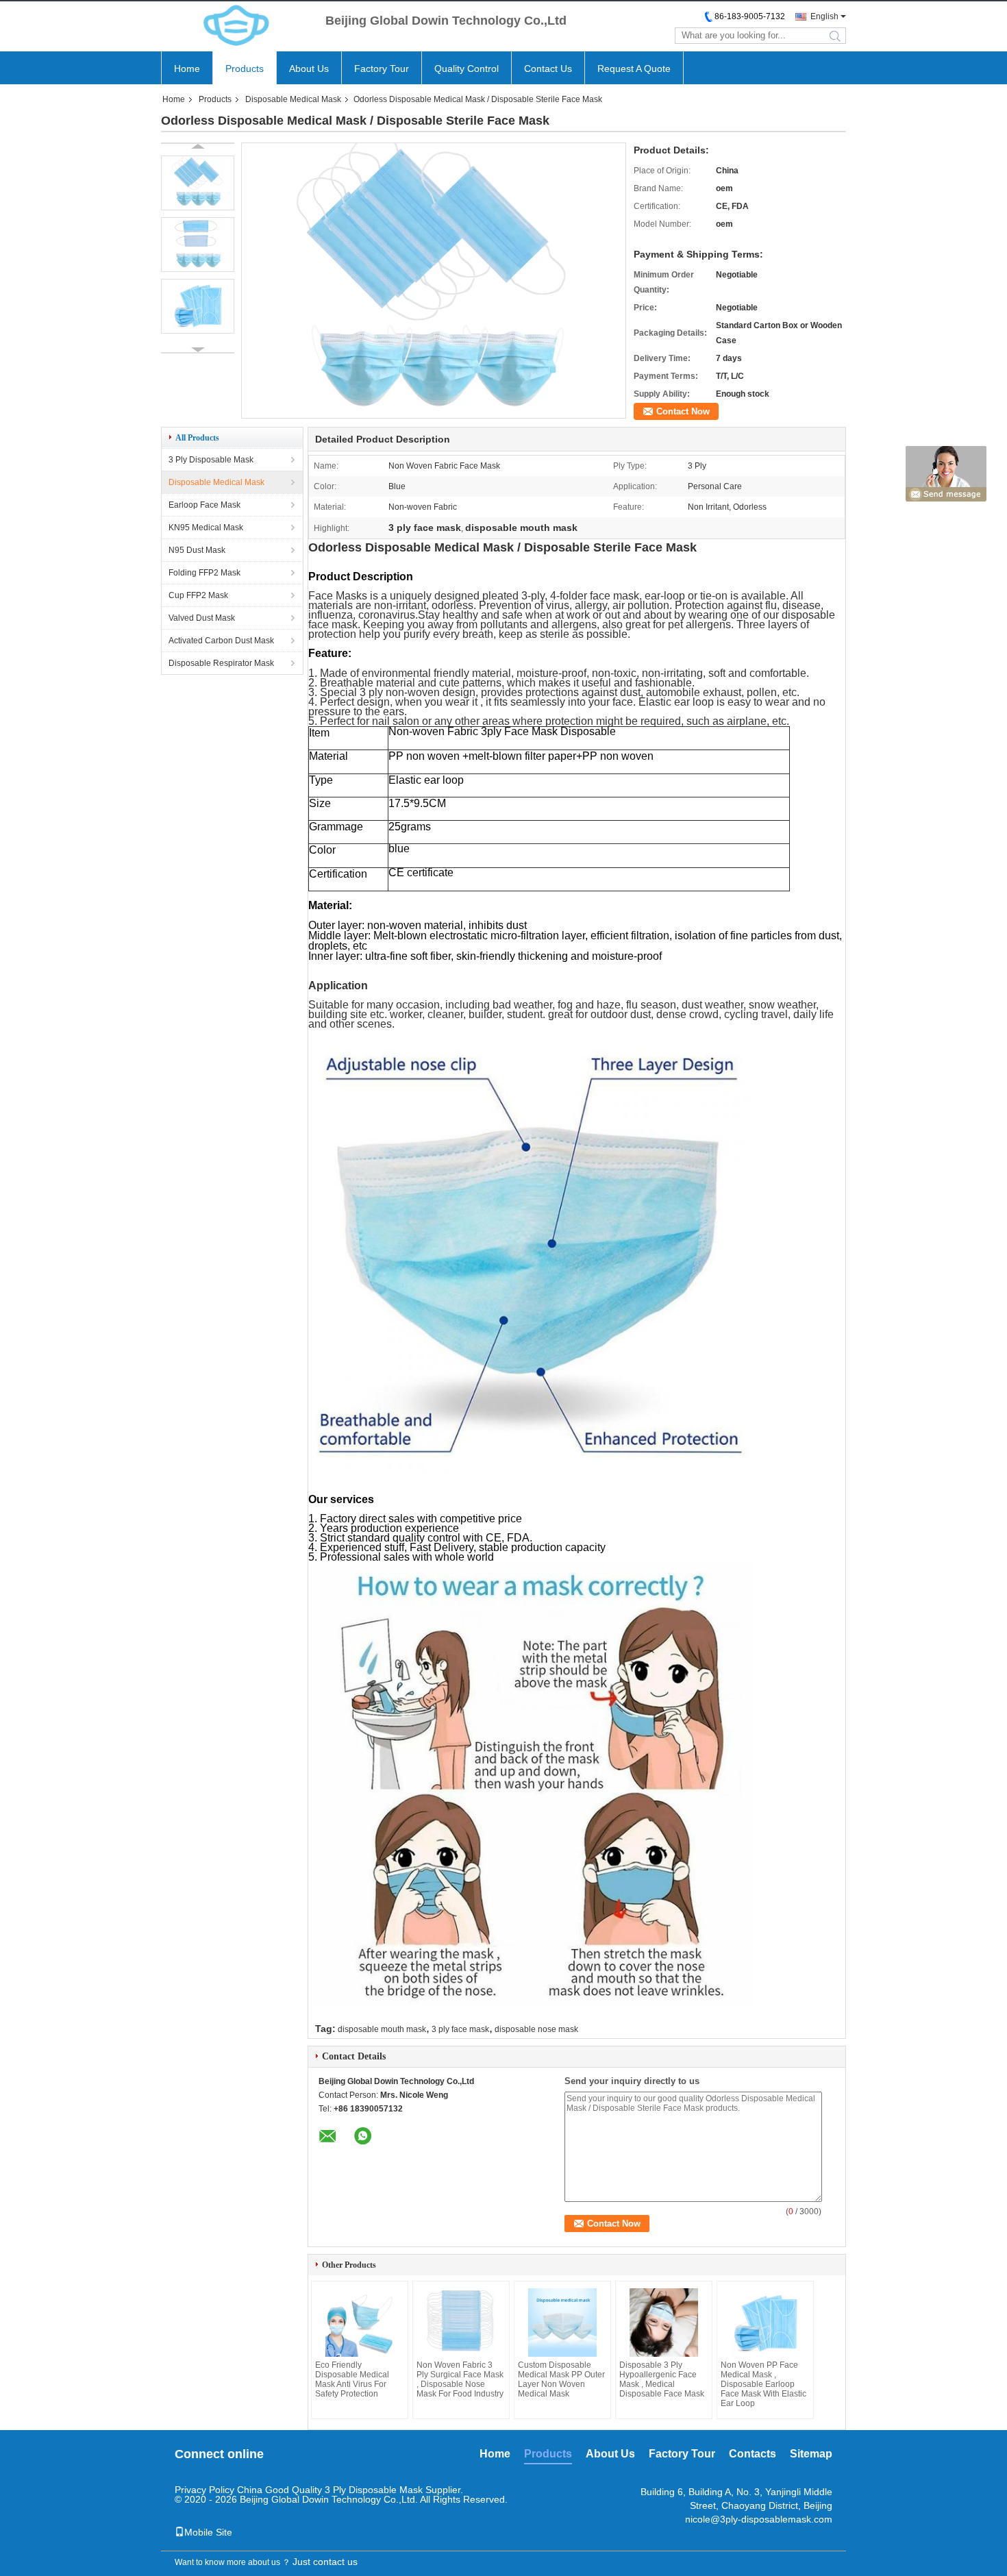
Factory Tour (382, 69)
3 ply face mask (460, 2029)
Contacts (753, 2454)
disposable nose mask (536, 2029)
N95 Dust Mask (197, 550)
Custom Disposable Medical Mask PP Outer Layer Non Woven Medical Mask (561, 2379)
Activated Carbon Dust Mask (221, 641)
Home (187, 69)
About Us (309, 69)
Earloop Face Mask (204, 505)
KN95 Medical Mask (206, 528)
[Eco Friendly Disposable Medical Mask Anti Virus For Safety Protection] (360, 2323)
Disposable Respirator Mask (221, 663)
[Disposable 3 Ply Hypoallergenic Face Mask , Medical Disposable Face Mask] (664, 2323)
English (824, 16)
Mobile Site (208, 2532)
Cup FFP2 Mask (198, 595)
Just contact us (325, 2562)
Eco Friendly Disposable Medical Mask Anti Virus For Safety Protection (352, 2379)
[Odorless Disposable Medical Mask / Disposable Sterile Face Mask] (434, 414)
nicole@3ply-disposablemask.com (759, 2519)
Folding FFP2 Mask (204, 573)
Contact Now (683, 411)
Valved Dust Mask (202, 618)
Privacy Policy (204, 2490)
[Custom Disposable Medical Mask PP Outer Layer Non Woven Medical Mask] (562, 2323)
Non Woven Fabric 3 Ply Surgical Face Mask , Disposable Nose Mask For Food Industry (460, 2379)
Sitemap (811, 2454)
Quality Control (467, 69)
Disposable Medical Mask (293, 99)
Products (245, 69)
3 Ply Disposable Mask (211, 460)
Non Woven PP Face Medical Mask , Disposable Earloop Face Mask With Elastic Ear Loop (763, 2384)
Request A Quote (634, 69)
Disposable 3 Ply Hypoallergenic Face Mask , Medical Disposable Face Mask (662, 2379)
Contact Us (548, 69)
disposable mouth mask (382, 2029)
